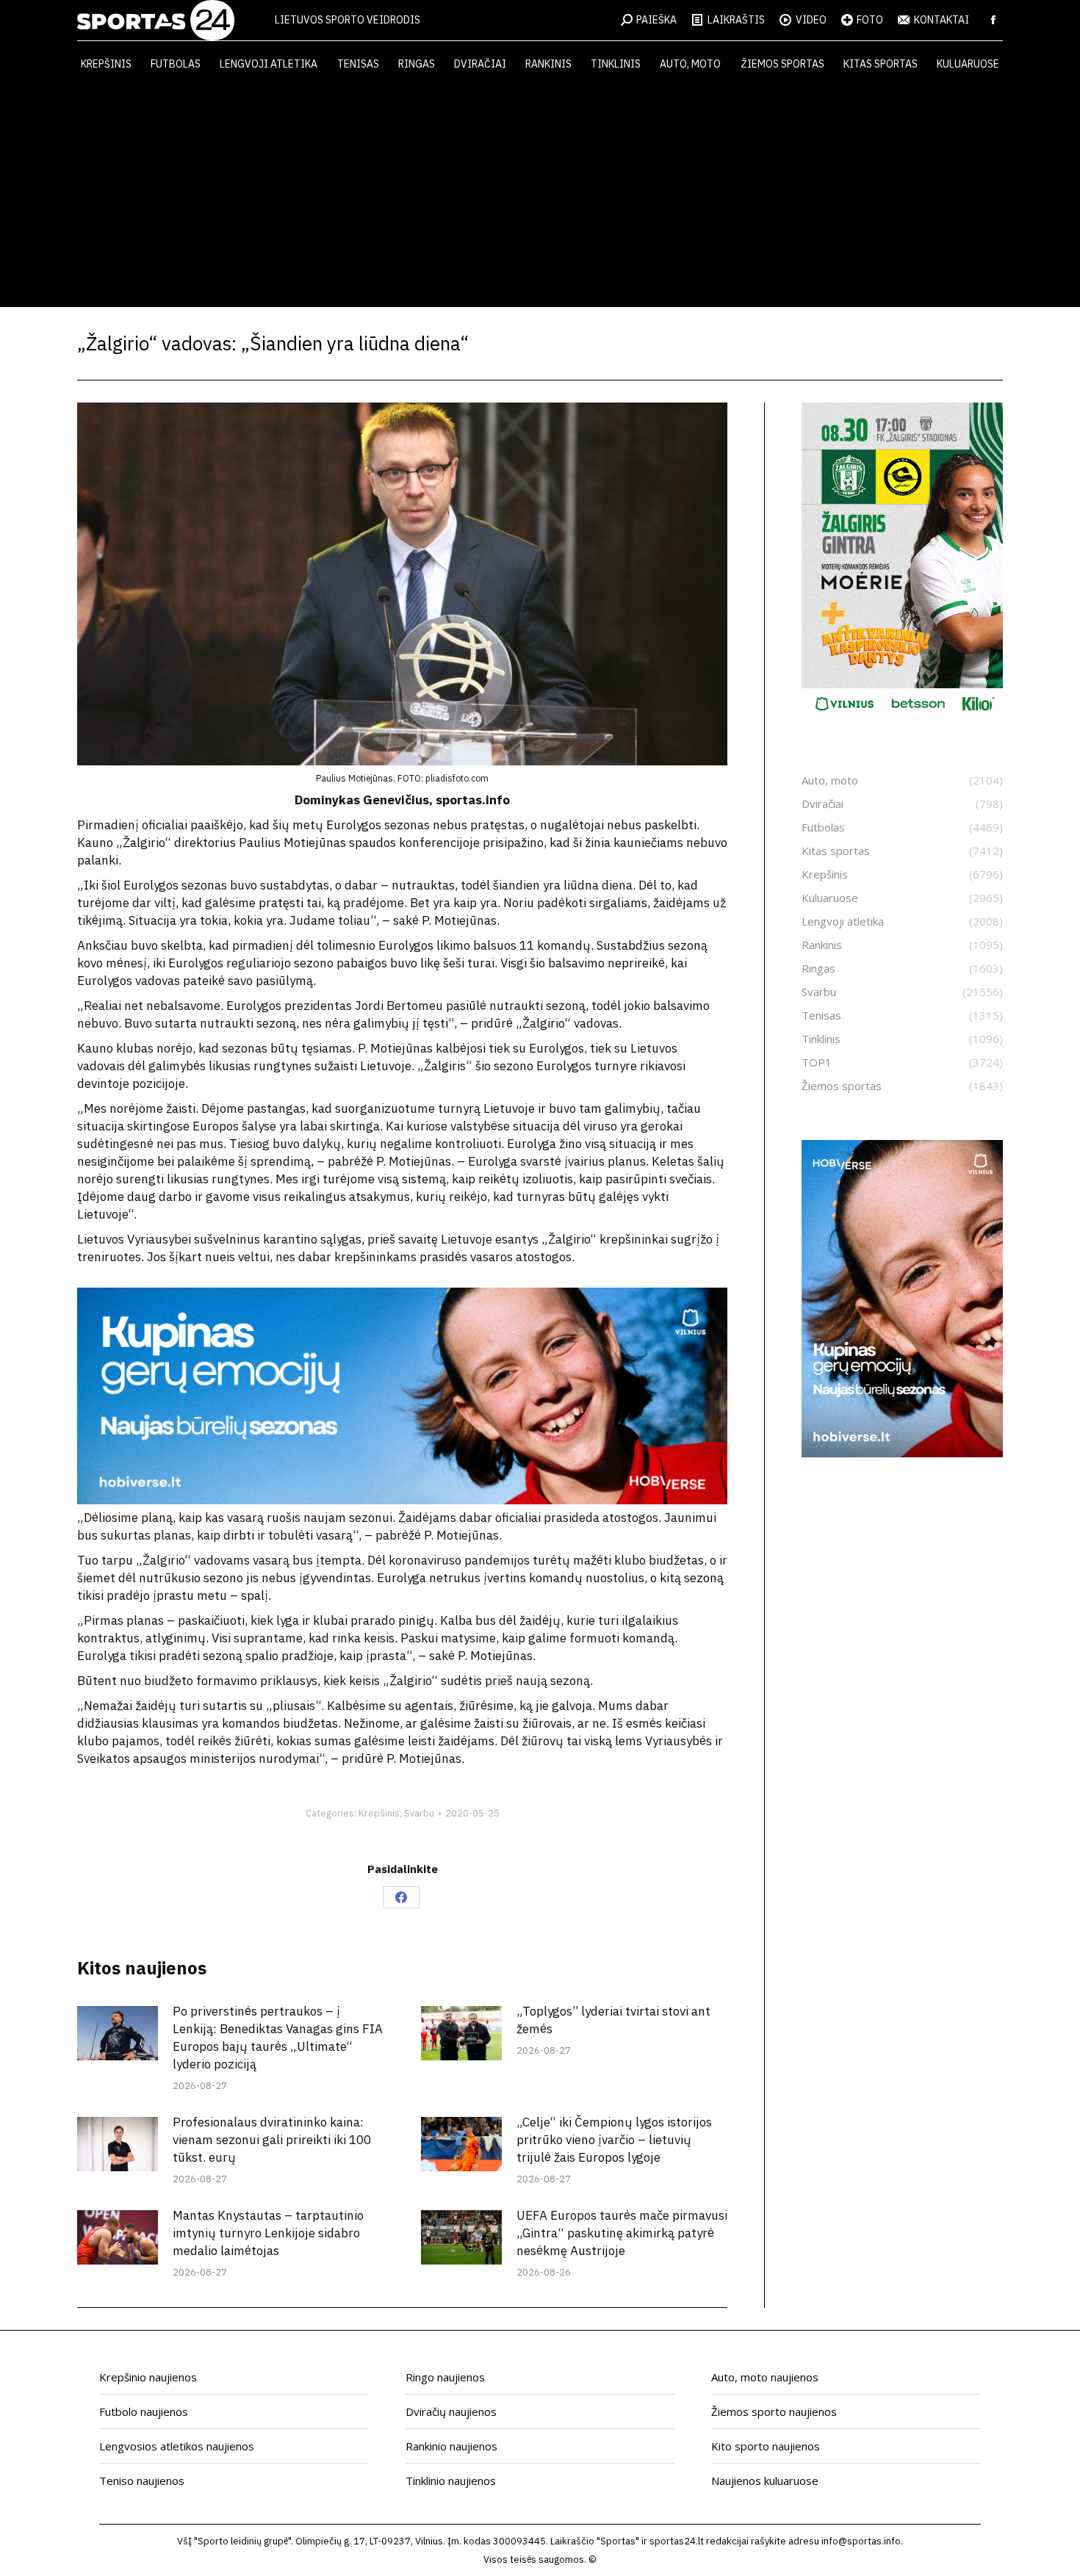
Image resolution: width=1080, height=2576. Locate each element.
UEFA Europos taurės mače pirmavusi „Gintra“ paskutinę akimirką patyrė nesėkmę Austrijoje (622, 2233)
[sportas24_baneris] (902, 1453)
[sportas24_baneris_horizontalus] (402, 1500)
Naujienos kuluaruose (765, 2481)
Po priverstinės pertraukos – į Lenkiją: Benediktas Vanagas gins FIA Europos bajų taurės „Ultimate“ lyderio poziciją (278, 2038)
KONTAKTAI (942, 20)
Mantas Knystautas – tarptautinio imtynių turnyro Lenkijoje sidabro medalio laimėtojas (268, 2233)
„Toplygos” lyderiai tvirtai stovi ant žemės (613, 2020)
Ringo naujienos (445, 2377)
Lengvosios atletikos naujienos (177, 2446)
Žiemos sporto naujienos (774, 2411)
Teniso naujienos (142, 2481)
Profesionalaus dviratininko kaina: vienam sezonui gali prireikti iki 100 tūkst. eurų (272, 2140)
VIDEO (811, 20)
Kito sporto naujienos (766, 2446)
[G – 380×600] (902, 716)
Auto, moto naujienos (765, 2377)
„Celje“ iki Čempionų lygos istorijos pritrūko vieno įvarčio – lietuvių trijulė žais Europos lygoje (614, 2140)
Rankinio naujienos (451, 2446)
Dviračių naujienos (451, 2411)
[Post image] (118, 2033)
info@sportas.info (861, 2541)
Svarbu (419, 1813)
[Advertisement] (540, 197)
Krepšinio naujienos (148, 2377)
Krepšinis (379, 1813)
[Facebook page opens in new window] (993, 20)
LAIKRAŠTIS (736, 20)
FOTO (870, 20)
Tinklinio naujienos (451, 2481)
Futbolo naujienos (144, 2411)
